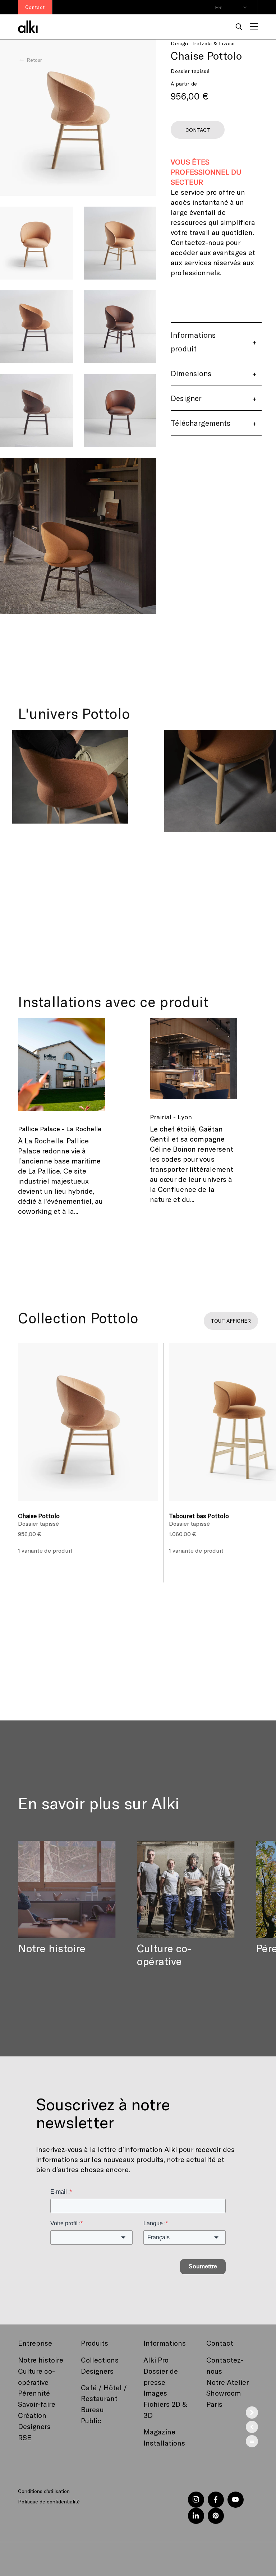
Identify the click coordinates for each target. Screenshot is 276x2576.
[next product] (252, 2413)
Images (155, 2393)
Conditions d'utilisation (44, 2491)
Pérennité (34, 2393)
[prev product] (252, 2427)
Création (32, 2415)
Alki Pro (156, 2360)
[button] (239, 27)
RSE (25, 2437)
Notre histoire (41, 2360)
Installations (164, 2443)
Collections (100, 2360)
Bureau (92, 2409)
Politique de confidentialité (49, 2501)
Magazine (159, 2432)
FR (218, 7)
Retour (34, 60)
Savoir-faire (37, 2404)
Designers (34, 2426)
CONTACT (198, 130)
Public (91, 2420)
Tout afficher (231, 1321)
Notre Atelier (227, 2382)
